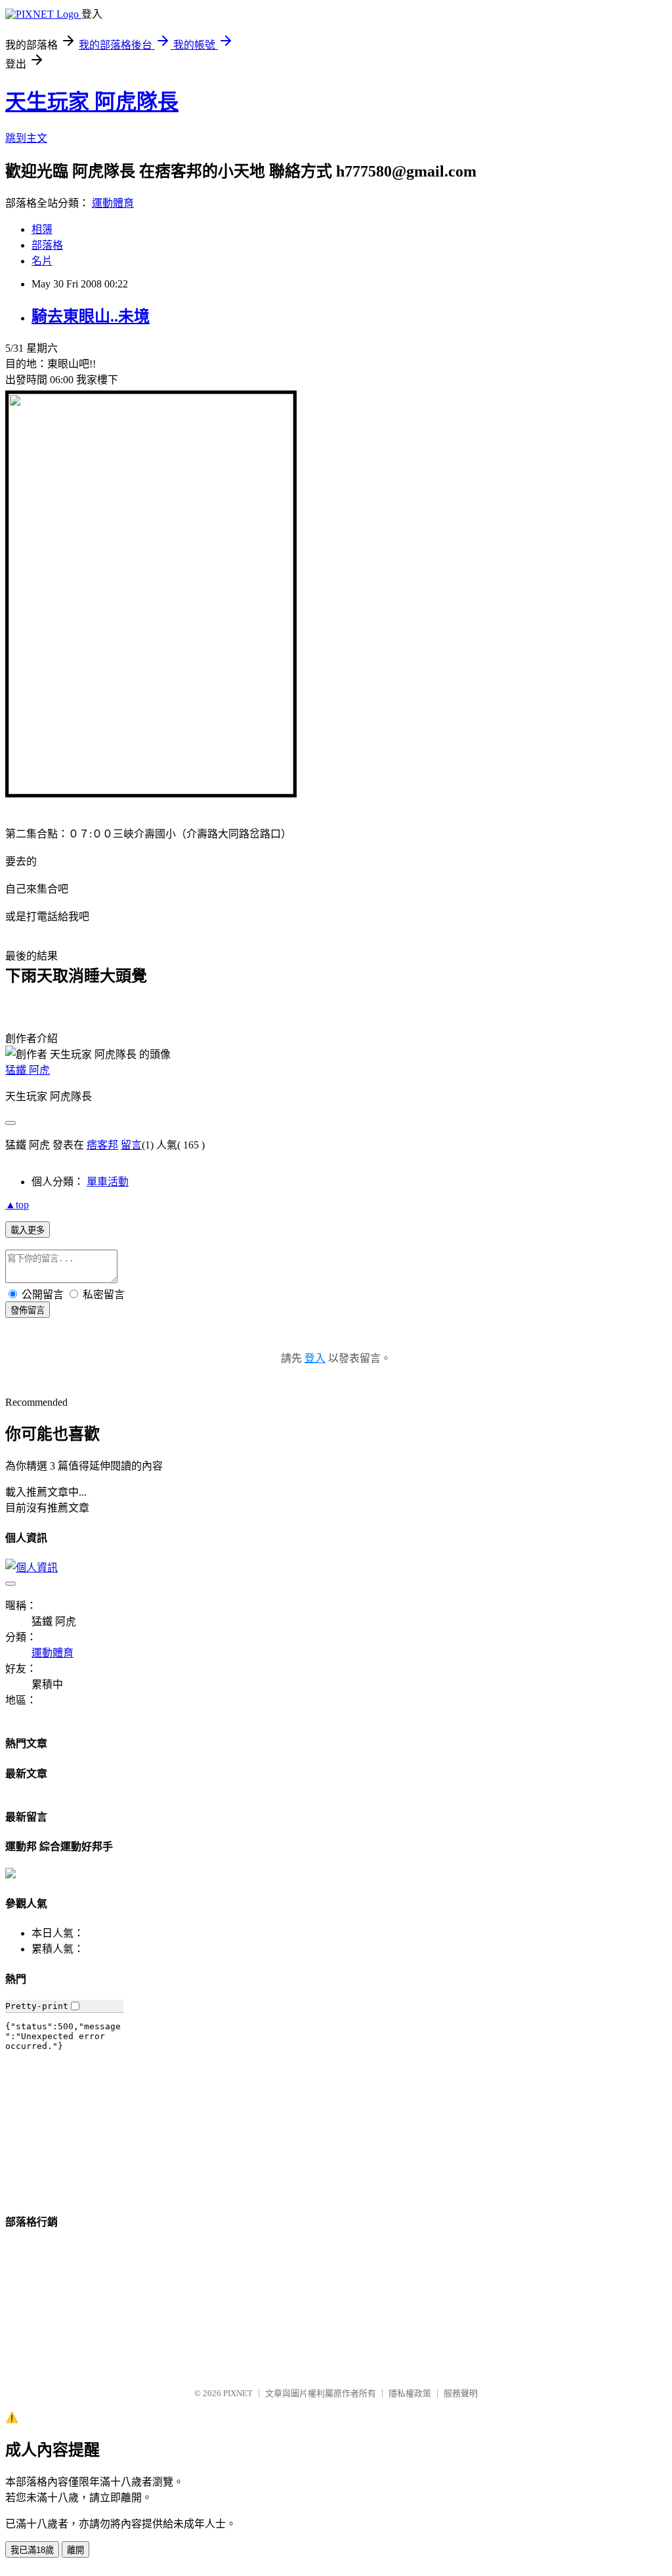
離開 (75, 2550)
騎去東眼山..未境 (91, 316)
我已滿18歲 (32, 2550)
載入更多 (28, 1230)
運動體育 (113, 203)
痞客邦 (102, 1145)
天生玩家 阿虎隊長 (92, 102)
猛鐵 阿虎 (28, 1070)
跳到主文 (26, 138)
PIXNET (238, 2393)
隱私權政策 (410, 2393)
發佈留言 (28, 1310)
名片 (42, 261)
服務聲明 (461, 2393)
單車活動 (108, 1182)
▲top (17, 1205)
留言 (131, 1145)
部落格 (47, 245)
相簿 (42, 229)
